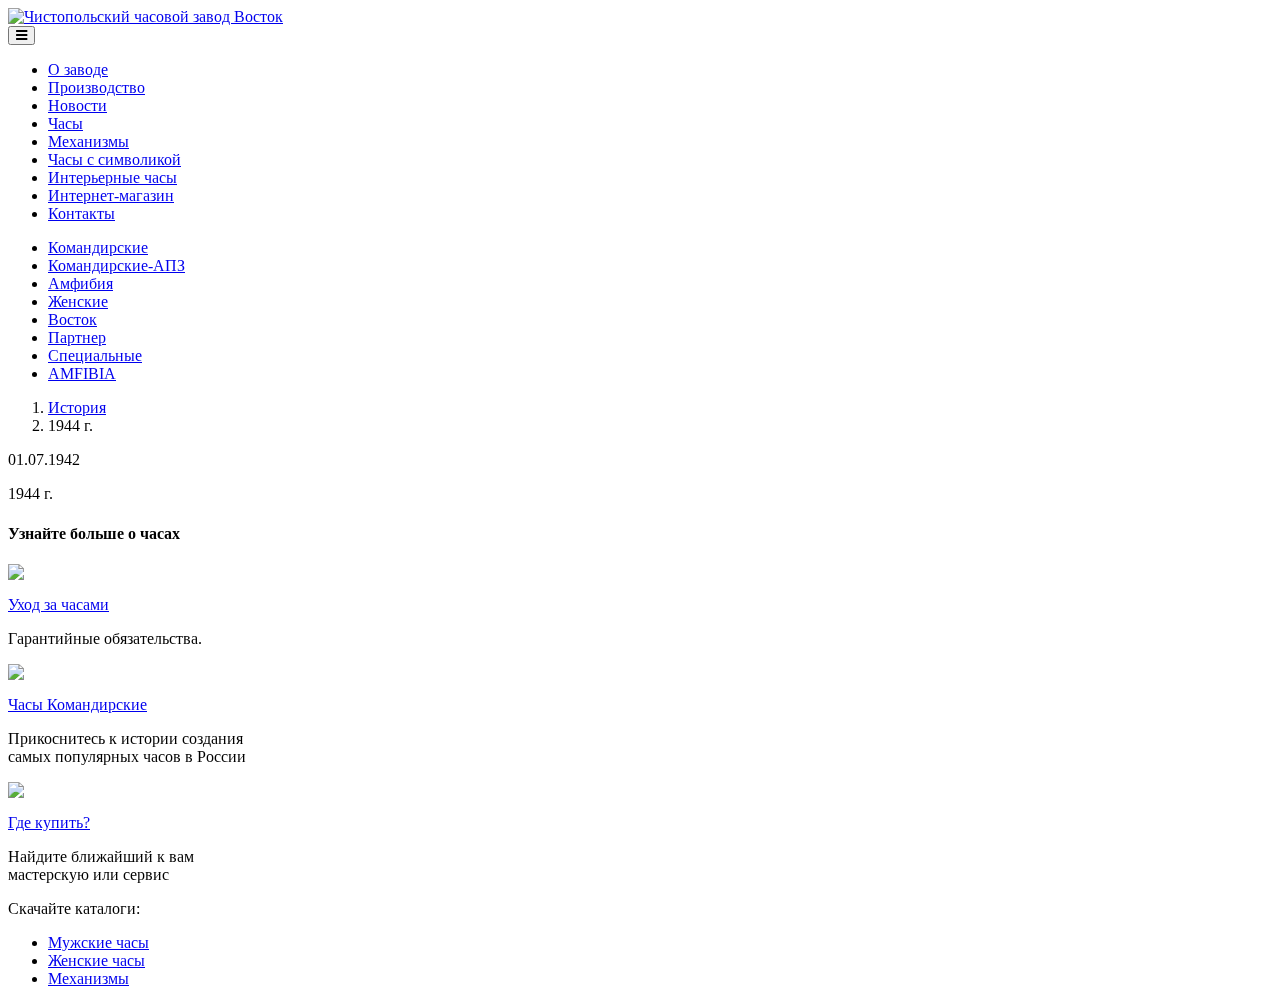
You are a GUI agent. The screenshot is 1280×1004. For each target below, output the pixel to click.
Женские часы (96, 960)
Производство (96, 87)
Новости (77, 105)
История (77, 407)
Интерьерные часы (112, 177)
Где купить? (49, 822)
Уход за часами (58, 604)
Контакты (81, 213)
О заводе (78, 69)
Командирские (98, 247)
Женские (78, 301)
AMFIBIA (82, 373)
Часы (65, 123)
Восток (72, 319)
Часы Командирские (77, 704)
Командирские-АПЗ (116, 265)
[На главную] (145, 16)
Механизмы (88, 141)
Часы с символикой (114, 159)
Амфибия (80, 283)
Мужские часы (98, 942)
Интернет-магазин (111, 195)
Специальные (95, 355)
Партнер (77, 337)
